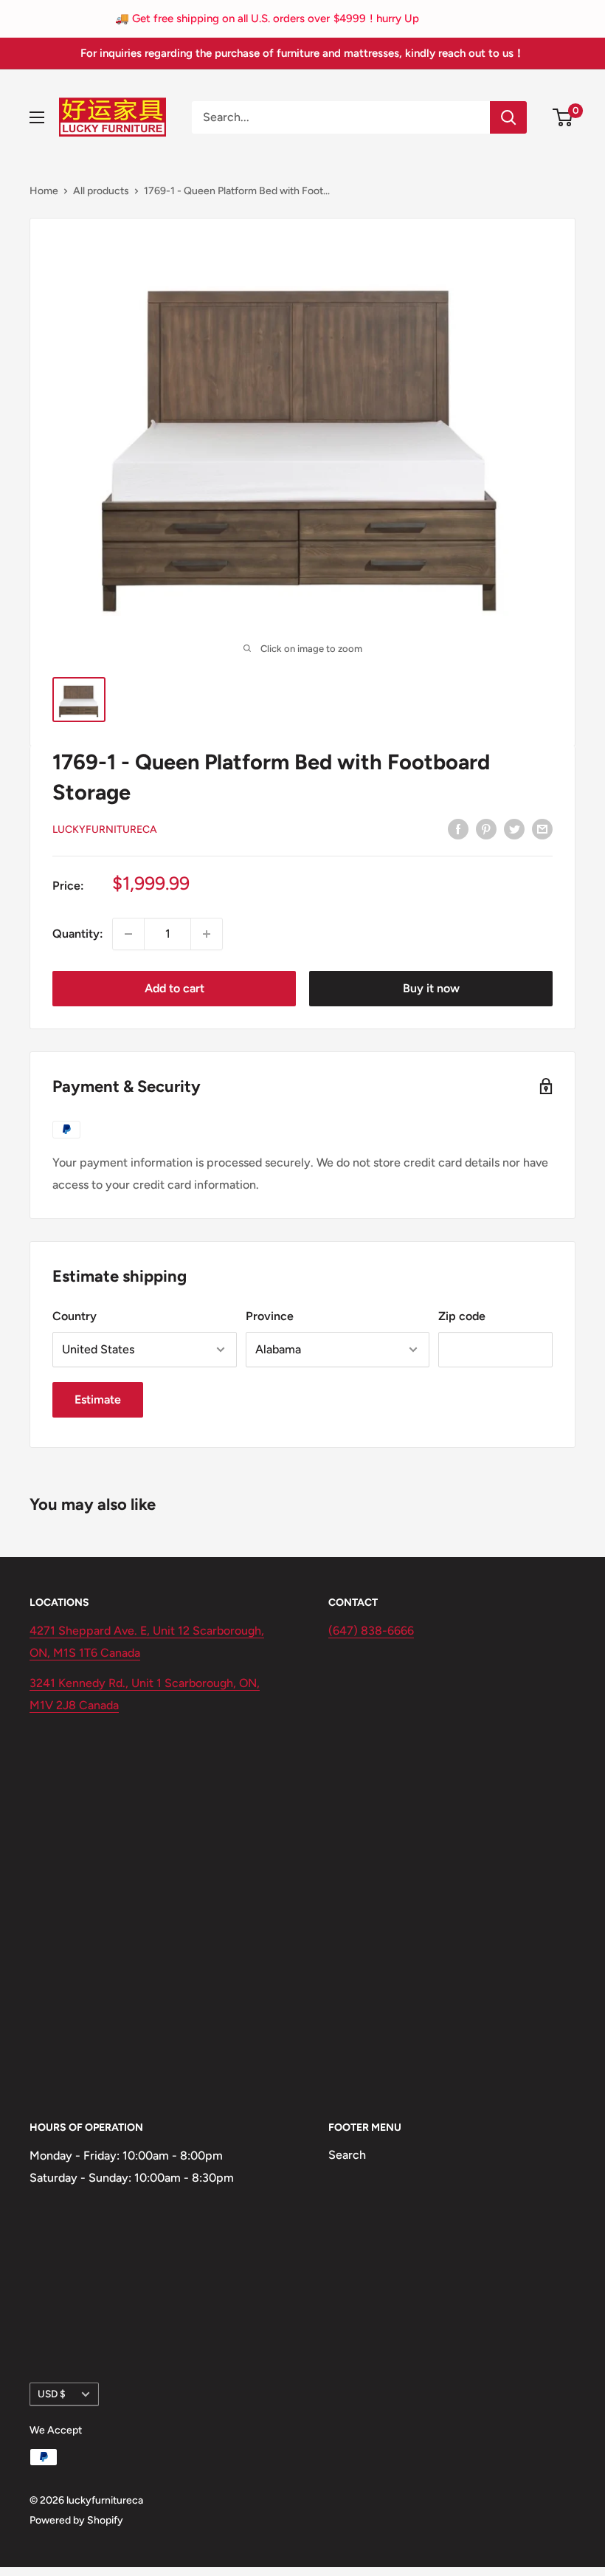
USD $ (52, 2394)
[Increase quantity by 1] (207, 934)
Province (270, 1316)
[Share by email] (542, 828)
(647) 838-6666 (371, 1631)
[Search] (508, 117)
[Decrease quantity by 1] (128, 934)
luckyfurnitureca (105, 830)
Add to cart (174, 988)
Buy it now (431, 988)
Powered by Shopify (76, 2520)
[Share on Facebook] (458, 828)
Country (75, 1316)
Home (44, 191)
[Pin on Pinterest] (486, 828)
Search (347, 2155)
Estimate (98, 1399)
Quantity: (78, 934)
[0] (563, 117)
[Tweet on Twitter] (514, 828)
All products (101, 191)
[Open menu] (37, 117)
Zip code (462, 1316)
